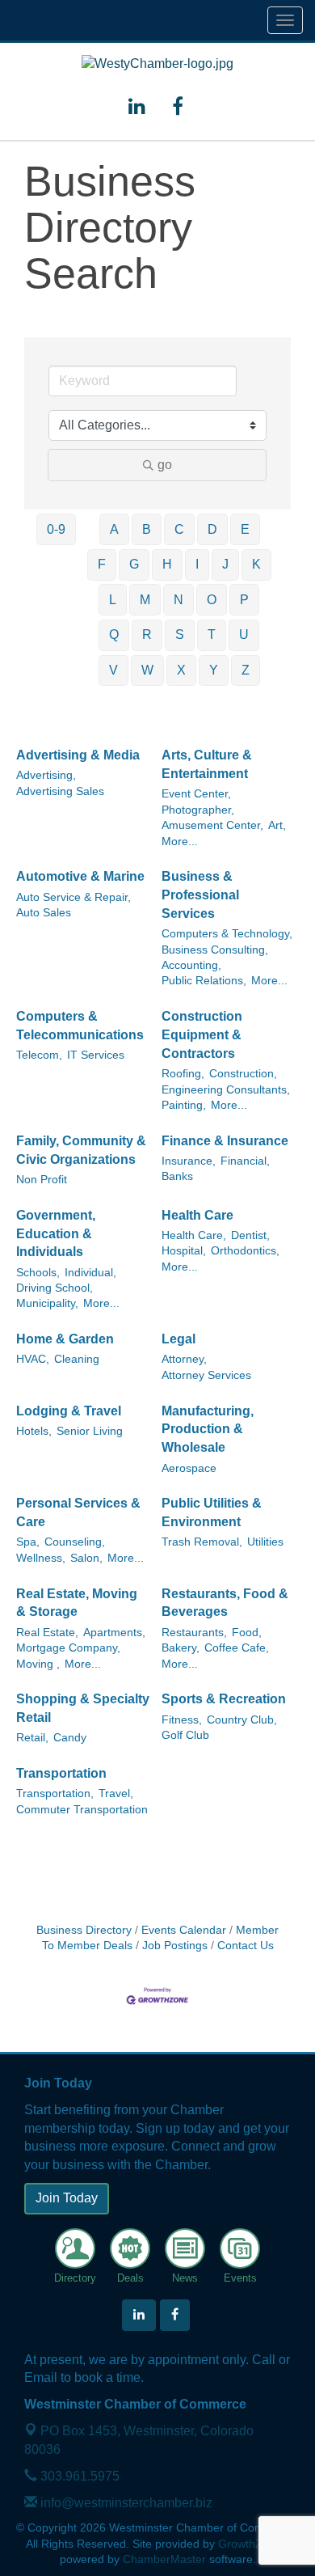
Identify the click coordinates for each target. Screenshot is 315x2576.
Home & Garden (65, 1339)
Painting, (184, 1105)
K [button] (256, 564)
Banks (177, 1176)
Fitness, (182, 1720)
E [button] (245, 529)
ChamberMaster (164, 2559)
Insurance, (189, 1161)
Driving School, (55, 1288)
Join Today (67, 2198)
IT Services (96, 1055)
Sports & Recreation (224, 1699)
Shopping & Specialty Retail (83, 1708)
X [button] (181, 670)
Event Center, (196, 794)
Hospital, (184, 1251)
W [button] (147, 670)
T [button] (212, 634)
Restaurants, (194, 1633)
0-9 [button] (56, 529)
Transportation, (55, 1793)
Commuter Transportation (82, 1810)
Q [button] (114, 634)
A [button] (114, 529)
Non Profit (42, 1180)
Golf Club (185, 1735)
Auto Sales (44, 913)
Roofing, (183, 1074)
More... (180, 842)
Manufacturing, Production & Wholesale (208, 1430)
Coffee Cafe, (237, 1648)
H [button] (167, 564)
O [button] (212, 600)
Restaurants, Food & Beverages (225, 1603)
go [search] (165, 465)
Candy (70, 1738)
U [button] (244, 634)
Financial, (245, 1161)
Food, (247, 1633)
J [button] (225, 564)
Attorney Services (206, 1375)
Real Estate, (47, 1633)
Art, (277, 825)
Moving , (38, 1664)
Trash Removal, (202, 1542)
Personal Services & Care (78, 1512)
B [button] (147, 529)
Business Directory (84, 1930)
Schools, (38, 1273)
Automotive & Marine (80, 876)
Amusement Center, (212, 825)
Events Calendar (184, 1930)
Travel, (116, 1793)
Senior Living (90, 1431)
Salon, (86, 1558)
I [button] (197, 564)
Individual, (90, 1273)
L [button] (113, 600)
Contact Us (246, 1946)
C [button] (179, 529)
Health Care (197, 1215)
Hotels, (34, 1431)
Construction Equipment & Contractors (202, 1035)
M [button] (145, 600)
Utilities (265, 1542)
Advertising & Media (78, 755)
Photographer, (198, 810)
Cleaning (77, 1359)
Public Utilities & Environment (212, 1512)
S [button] (180, 634)
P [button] (244, 600)
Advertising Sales (60, 791)
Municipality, (47, 1303)
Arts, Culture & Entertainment (207, 764)
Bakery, (181, 1648)
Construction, (243, 1074)
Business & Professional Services (200, 895)
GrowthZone (250, 2544)
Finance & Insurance (225, 1141)
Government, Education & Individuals (56, 1234)
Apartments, (114, 1633)
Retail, (32, 1738)
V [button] (113, 670)
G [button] (134, 564)
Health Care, (194, 1235)
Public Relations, (204, 981)
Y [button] (214, 670)
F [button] (102, 564)
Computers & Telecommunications (80, 1026)
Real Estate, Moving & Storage (77, 1603)
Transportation (61, 1773)
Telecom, (39, 1055)
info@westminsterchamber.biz (125, 2503)
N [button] (178, 600)
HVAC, (33, 1359)
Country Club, (242, 1720)
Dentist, (250, 1235)
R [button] (147, 634)
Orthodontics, (245, 1251)
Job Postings (175, 1946)
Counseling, (75, 1542)
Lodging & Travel (69, 1411)
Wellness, (41, 1558)
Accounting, (191, 965)
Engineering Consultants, (226, 1090)
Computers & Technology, (227, 934)
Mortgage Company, (68, 1648)
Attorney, (184, 1359)
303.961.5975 (78, 2476)
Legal (178, 1339)
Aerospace (189, 1468)
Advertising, (46, 775)
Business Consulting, (215, 950)
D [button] (212, 529)
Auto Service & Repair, (73, 897)
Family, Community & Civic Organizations (81, 1150)
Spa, (28, 1542)
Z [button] (246, 670)
